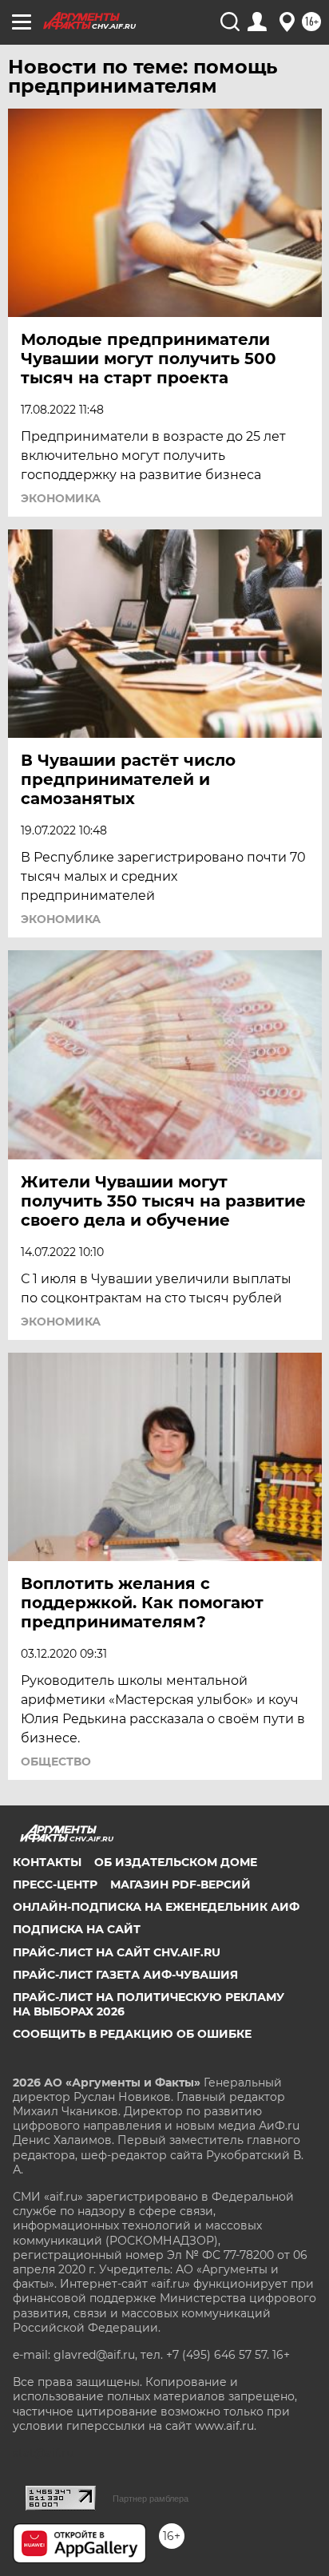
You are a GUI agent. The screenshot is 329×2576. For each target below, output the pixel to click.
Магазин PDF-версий (180, 1884)
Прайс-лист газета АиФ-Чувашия (125, 1975)
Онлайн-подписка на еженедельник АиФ (156, 1907)
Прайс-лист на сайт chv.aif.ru (117, 1952)
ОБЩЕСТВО (56, 1762)
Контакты (47, 1862)
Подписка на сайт (77, 1929)
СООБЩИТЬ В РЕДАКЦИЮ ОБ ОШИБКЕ (132, 2034)
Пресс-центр (55, 1884)
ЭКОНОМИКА (61, 498)
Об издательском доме (176, 1862)
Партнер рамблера (151, 2499)
